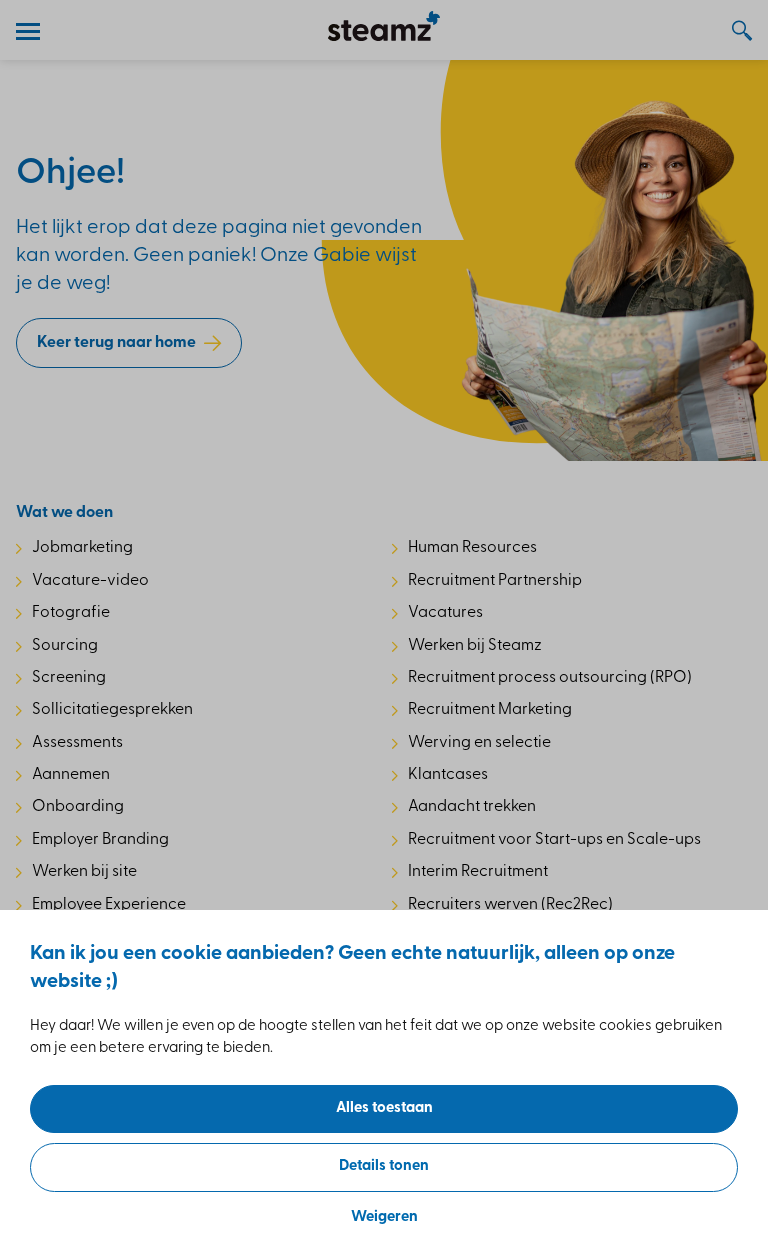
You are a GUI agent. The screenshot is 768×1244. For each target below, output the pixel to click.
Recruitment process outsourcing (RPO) (550, 678)
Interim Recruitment (478, 872)
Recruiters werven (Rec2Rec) (510, 905)
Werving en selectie (479, 743)
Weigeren (384, 1217)
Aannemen (71, 775)
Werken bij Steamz (475, 646)
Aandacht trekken (472, 807)
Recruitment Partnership (495, 581)
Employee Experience (109, 905)
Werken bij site (84, 872)
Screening (69, 678)
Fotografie (71, 613)
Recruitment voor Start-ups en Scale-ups (554, 840)
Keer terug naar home (116, 343)
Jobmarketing (82, 548)
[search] (732, 30)
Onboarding (78, 807)
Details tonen (384, 1166)
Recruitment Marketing (490, 710)
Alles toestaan (384, 1108)
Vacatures (445, 613)
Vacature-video (90, 581)
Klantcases (448, 775)
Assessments (77, 743)
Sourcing (65, 646)
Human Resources (472, 548)
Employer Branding (100, 840)
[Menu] (36, 30)
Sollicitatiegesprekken (112, 710)
